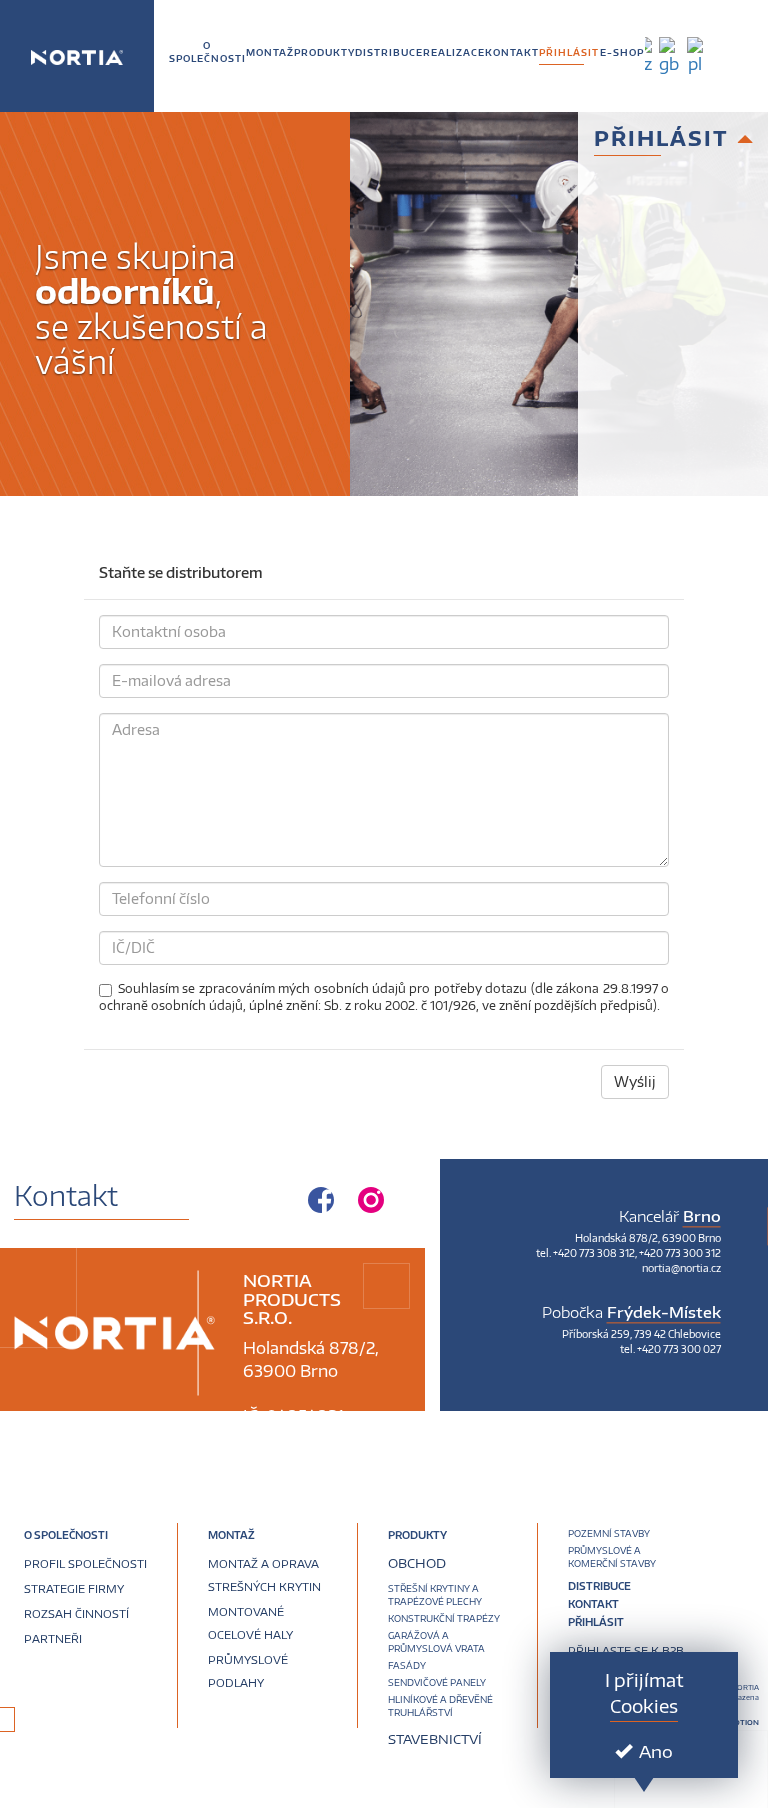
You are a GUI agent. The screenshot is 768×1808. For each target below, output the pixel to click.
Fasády (407, 1665)
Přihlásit (596, 1622)
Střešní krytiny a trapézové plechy (435, 1595)
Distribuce (599, 1587)
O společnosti (66, 1536)
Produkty (417, 1536)
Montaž (231, 1536)
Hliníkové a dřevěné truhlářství (440, 1706)
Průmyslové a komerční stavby (612, 1557)
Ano (656, 1751)
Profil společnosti (85, 1563)
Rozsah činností (76, 1613)
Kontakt (593, 1604)
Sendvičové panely (437, 1682)
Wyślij (635, 1081)
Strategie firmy (74, 1588)
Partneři (53, 1638)
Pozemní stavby (609, 1533)
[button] (270, 52)
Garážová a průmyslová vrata (436, 1642)
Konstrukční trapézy (444, 1618)
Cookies (644, 1705)
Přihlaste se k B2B (626, 1650)
